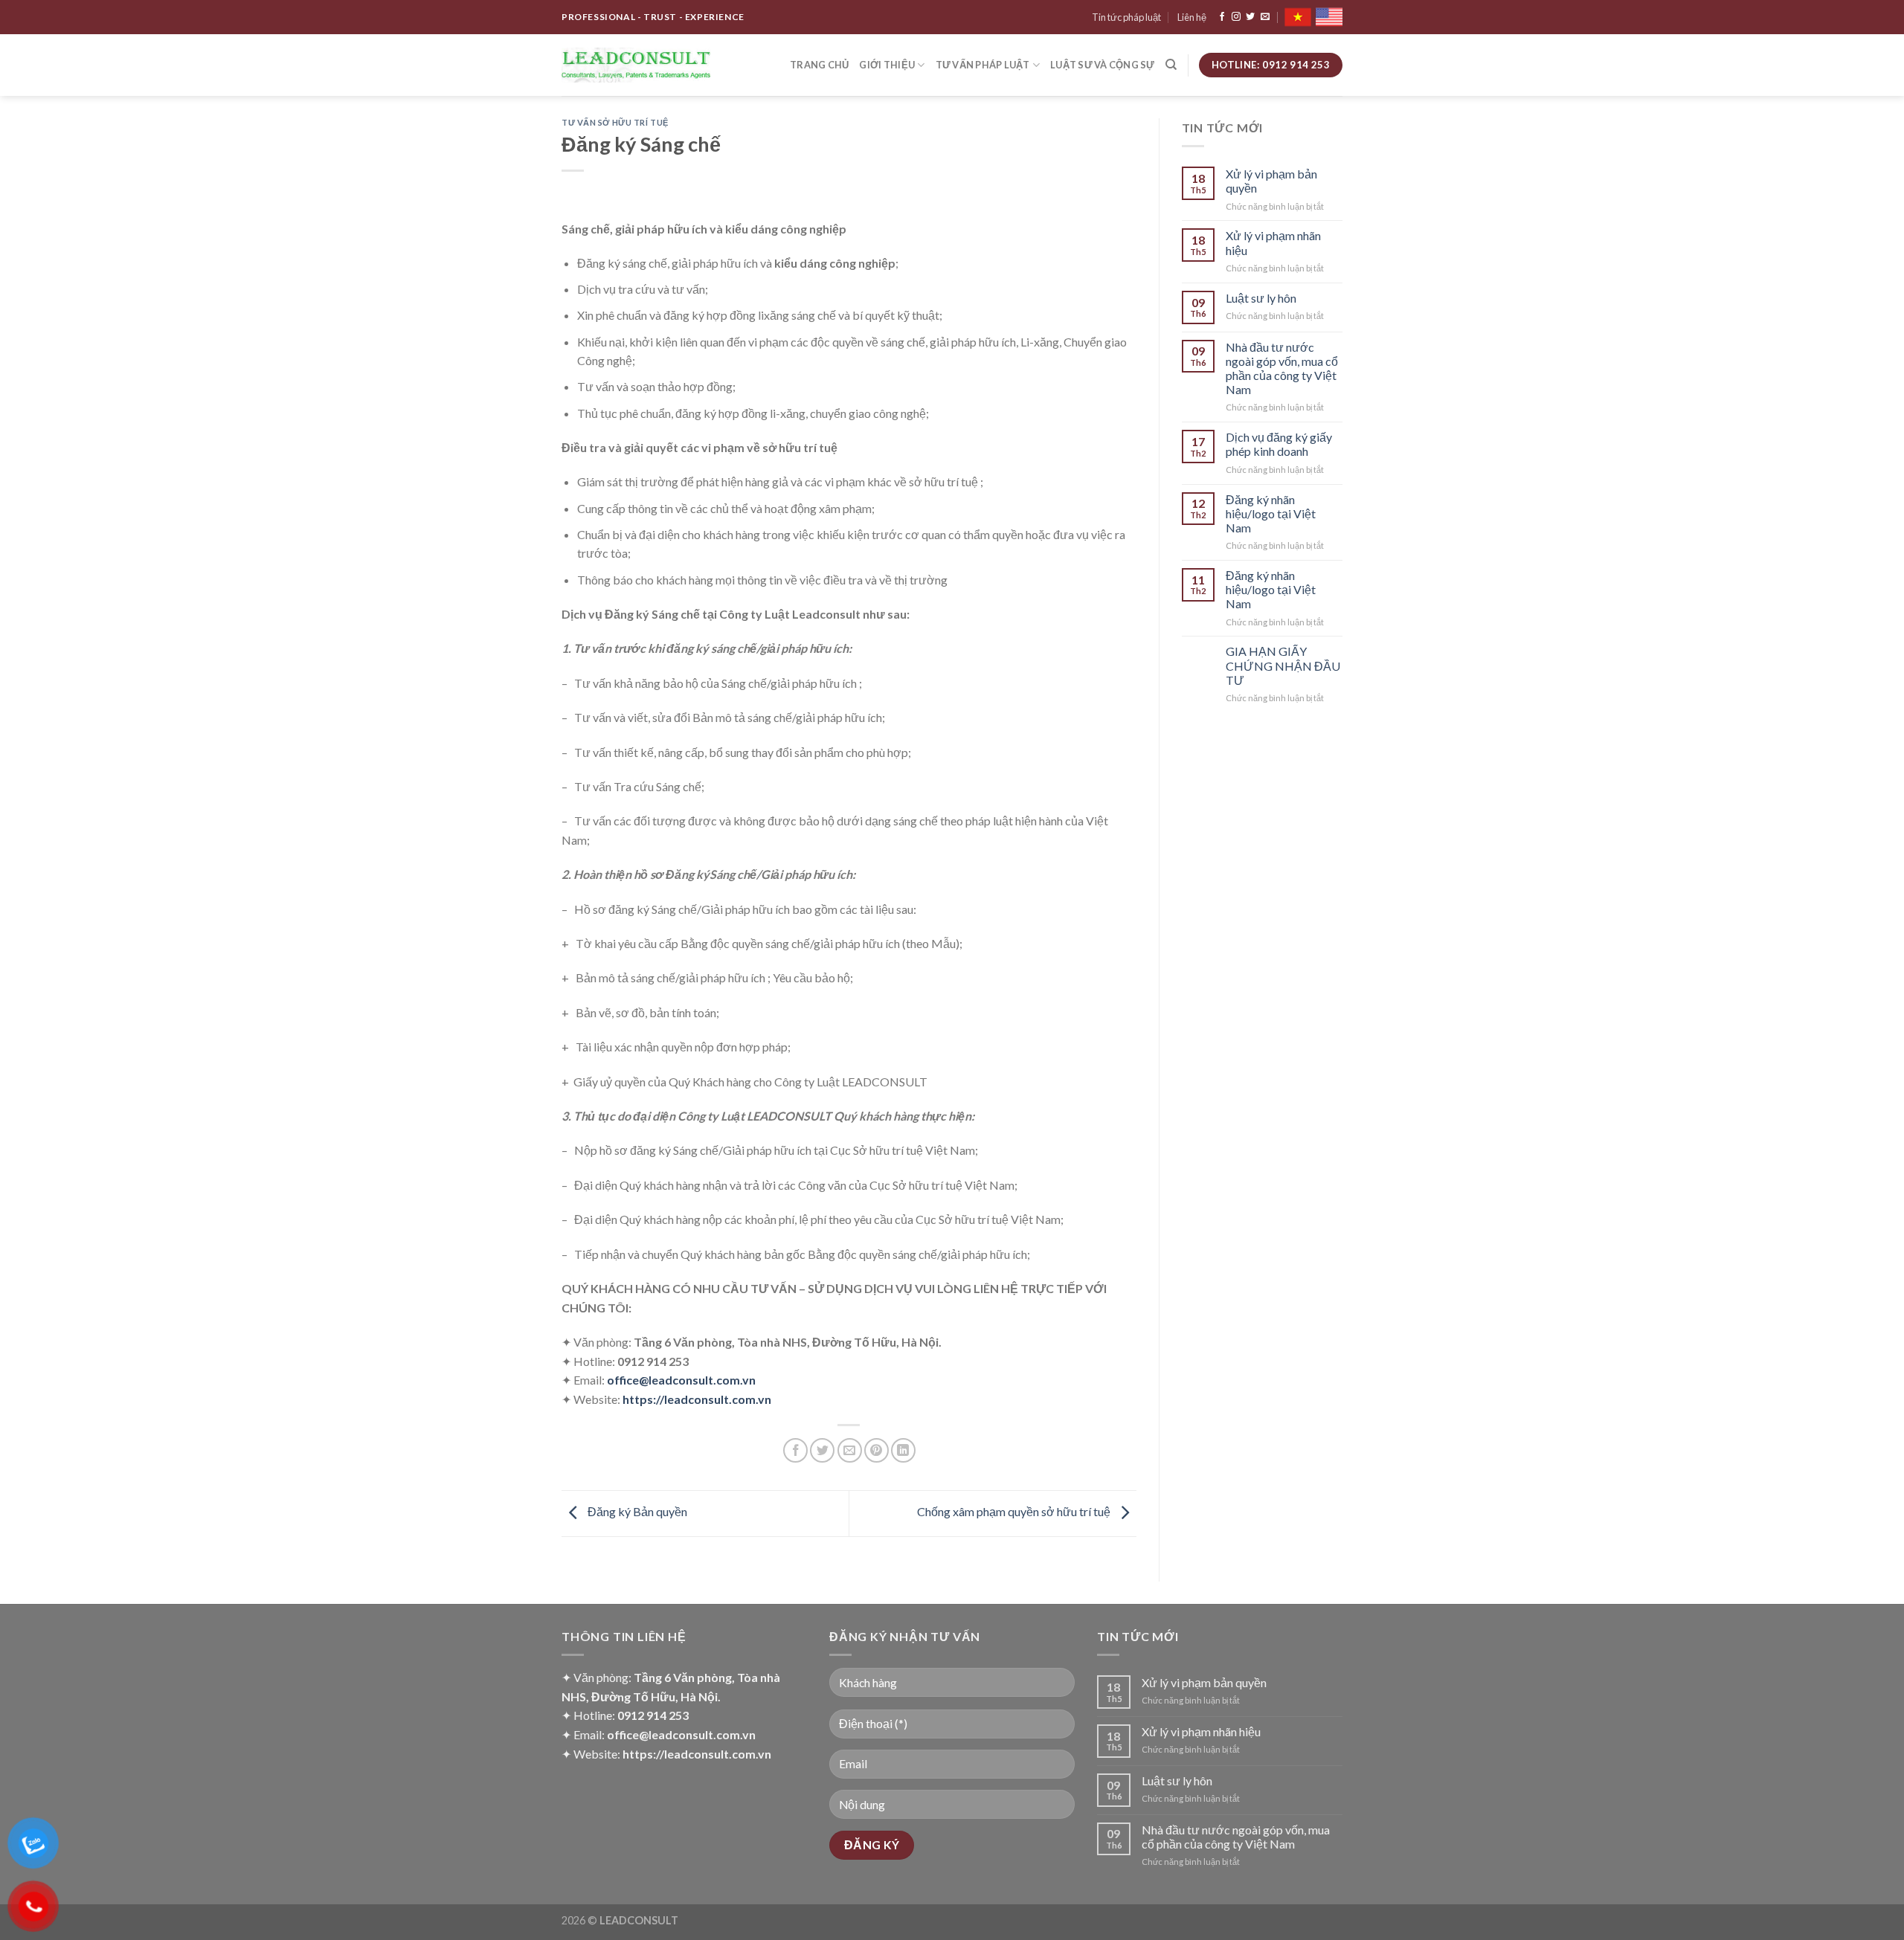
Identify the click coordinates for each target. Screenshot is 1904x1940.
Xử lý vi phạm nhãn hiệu (1273, 242)
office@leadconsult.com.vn (681, 1380)
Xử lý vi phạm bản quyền (1271, 181)
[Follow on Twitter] (1250, 17)
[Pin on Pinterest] (877, 1450)
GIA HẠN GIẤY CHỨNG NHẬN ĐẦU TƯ (1283, 665)
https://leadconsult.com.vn (697, 1399)
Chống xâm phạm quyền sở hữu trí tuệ (1015, 1512)
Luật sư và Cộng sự (1103, 65)
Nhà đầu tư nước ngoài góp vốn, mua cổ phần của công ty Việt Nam (1282, 368)
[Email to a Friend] (850, 1450)
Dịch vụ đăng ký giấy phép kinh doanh (1279, 444)
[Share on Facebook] (795, 1450)
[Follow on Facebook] (1222, 17)
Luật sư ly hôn (1261, 298)
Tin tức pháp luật (1126, 17)
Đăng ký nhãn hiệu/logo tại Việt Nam (1271, 513)
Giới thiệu (887, 65)
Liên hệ (1192, 17)
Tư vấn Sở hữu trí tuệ (615, 122)
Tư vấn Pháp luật (983, 65)
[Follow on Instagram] (1236, 17)
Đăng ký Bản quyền (636, 1512)
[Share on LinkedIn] (903, 1450)
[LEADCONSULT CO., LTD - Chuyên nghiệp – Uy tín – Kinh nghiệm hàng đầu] (636, 65)
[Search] (1171, 65)
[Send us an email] (1265, 17)
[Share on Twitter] (822, 1450)
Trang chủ (819, 65)
